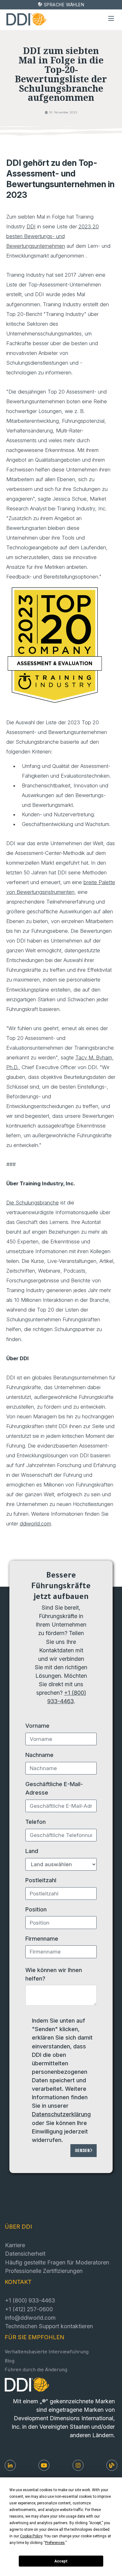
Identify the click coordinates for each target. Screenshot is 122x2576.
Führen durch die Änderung (36, 2370)
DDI (31, 226)
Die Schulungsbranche (33, 1203)
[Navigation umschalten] (111, 19)
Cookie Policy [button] (31, 2536)
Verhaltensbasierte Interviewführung (47, 2353)
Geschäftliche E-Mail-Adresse (54, 1788)
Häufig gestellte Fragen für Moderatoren (57, 2262)
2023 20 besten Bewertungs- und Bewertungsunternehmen (53, 236)
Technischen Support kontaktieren (49, 2326)
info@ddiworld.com (30, 2318)
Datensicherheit (25, 2253)
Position (36, 1909)
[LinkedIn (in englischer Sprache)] (10, 2465)
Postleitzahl (41, 1880)
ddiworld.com (35, 1524)
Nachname (39, 1755)
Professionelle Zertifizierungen (44, 2271)
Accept (61, 2561)
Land (32, 1851)
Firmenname (42, 1938)
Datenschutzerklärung (61, 2114)
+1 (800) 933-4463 (30, 2300)
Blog (10, 2362)
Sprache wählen (64, 5)
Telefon (36, 1822)
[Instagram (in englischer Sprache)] (78, 2465)
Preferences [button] (55, 2543)
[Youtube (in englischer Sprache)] (44, 2465)
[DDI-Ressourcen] (112, 2465)
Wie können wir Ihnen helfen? (54, 1974)
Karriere (15, 2245)
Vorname (37, 1725)
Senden (82, 2151)
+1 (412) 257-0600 (29, 2309)
